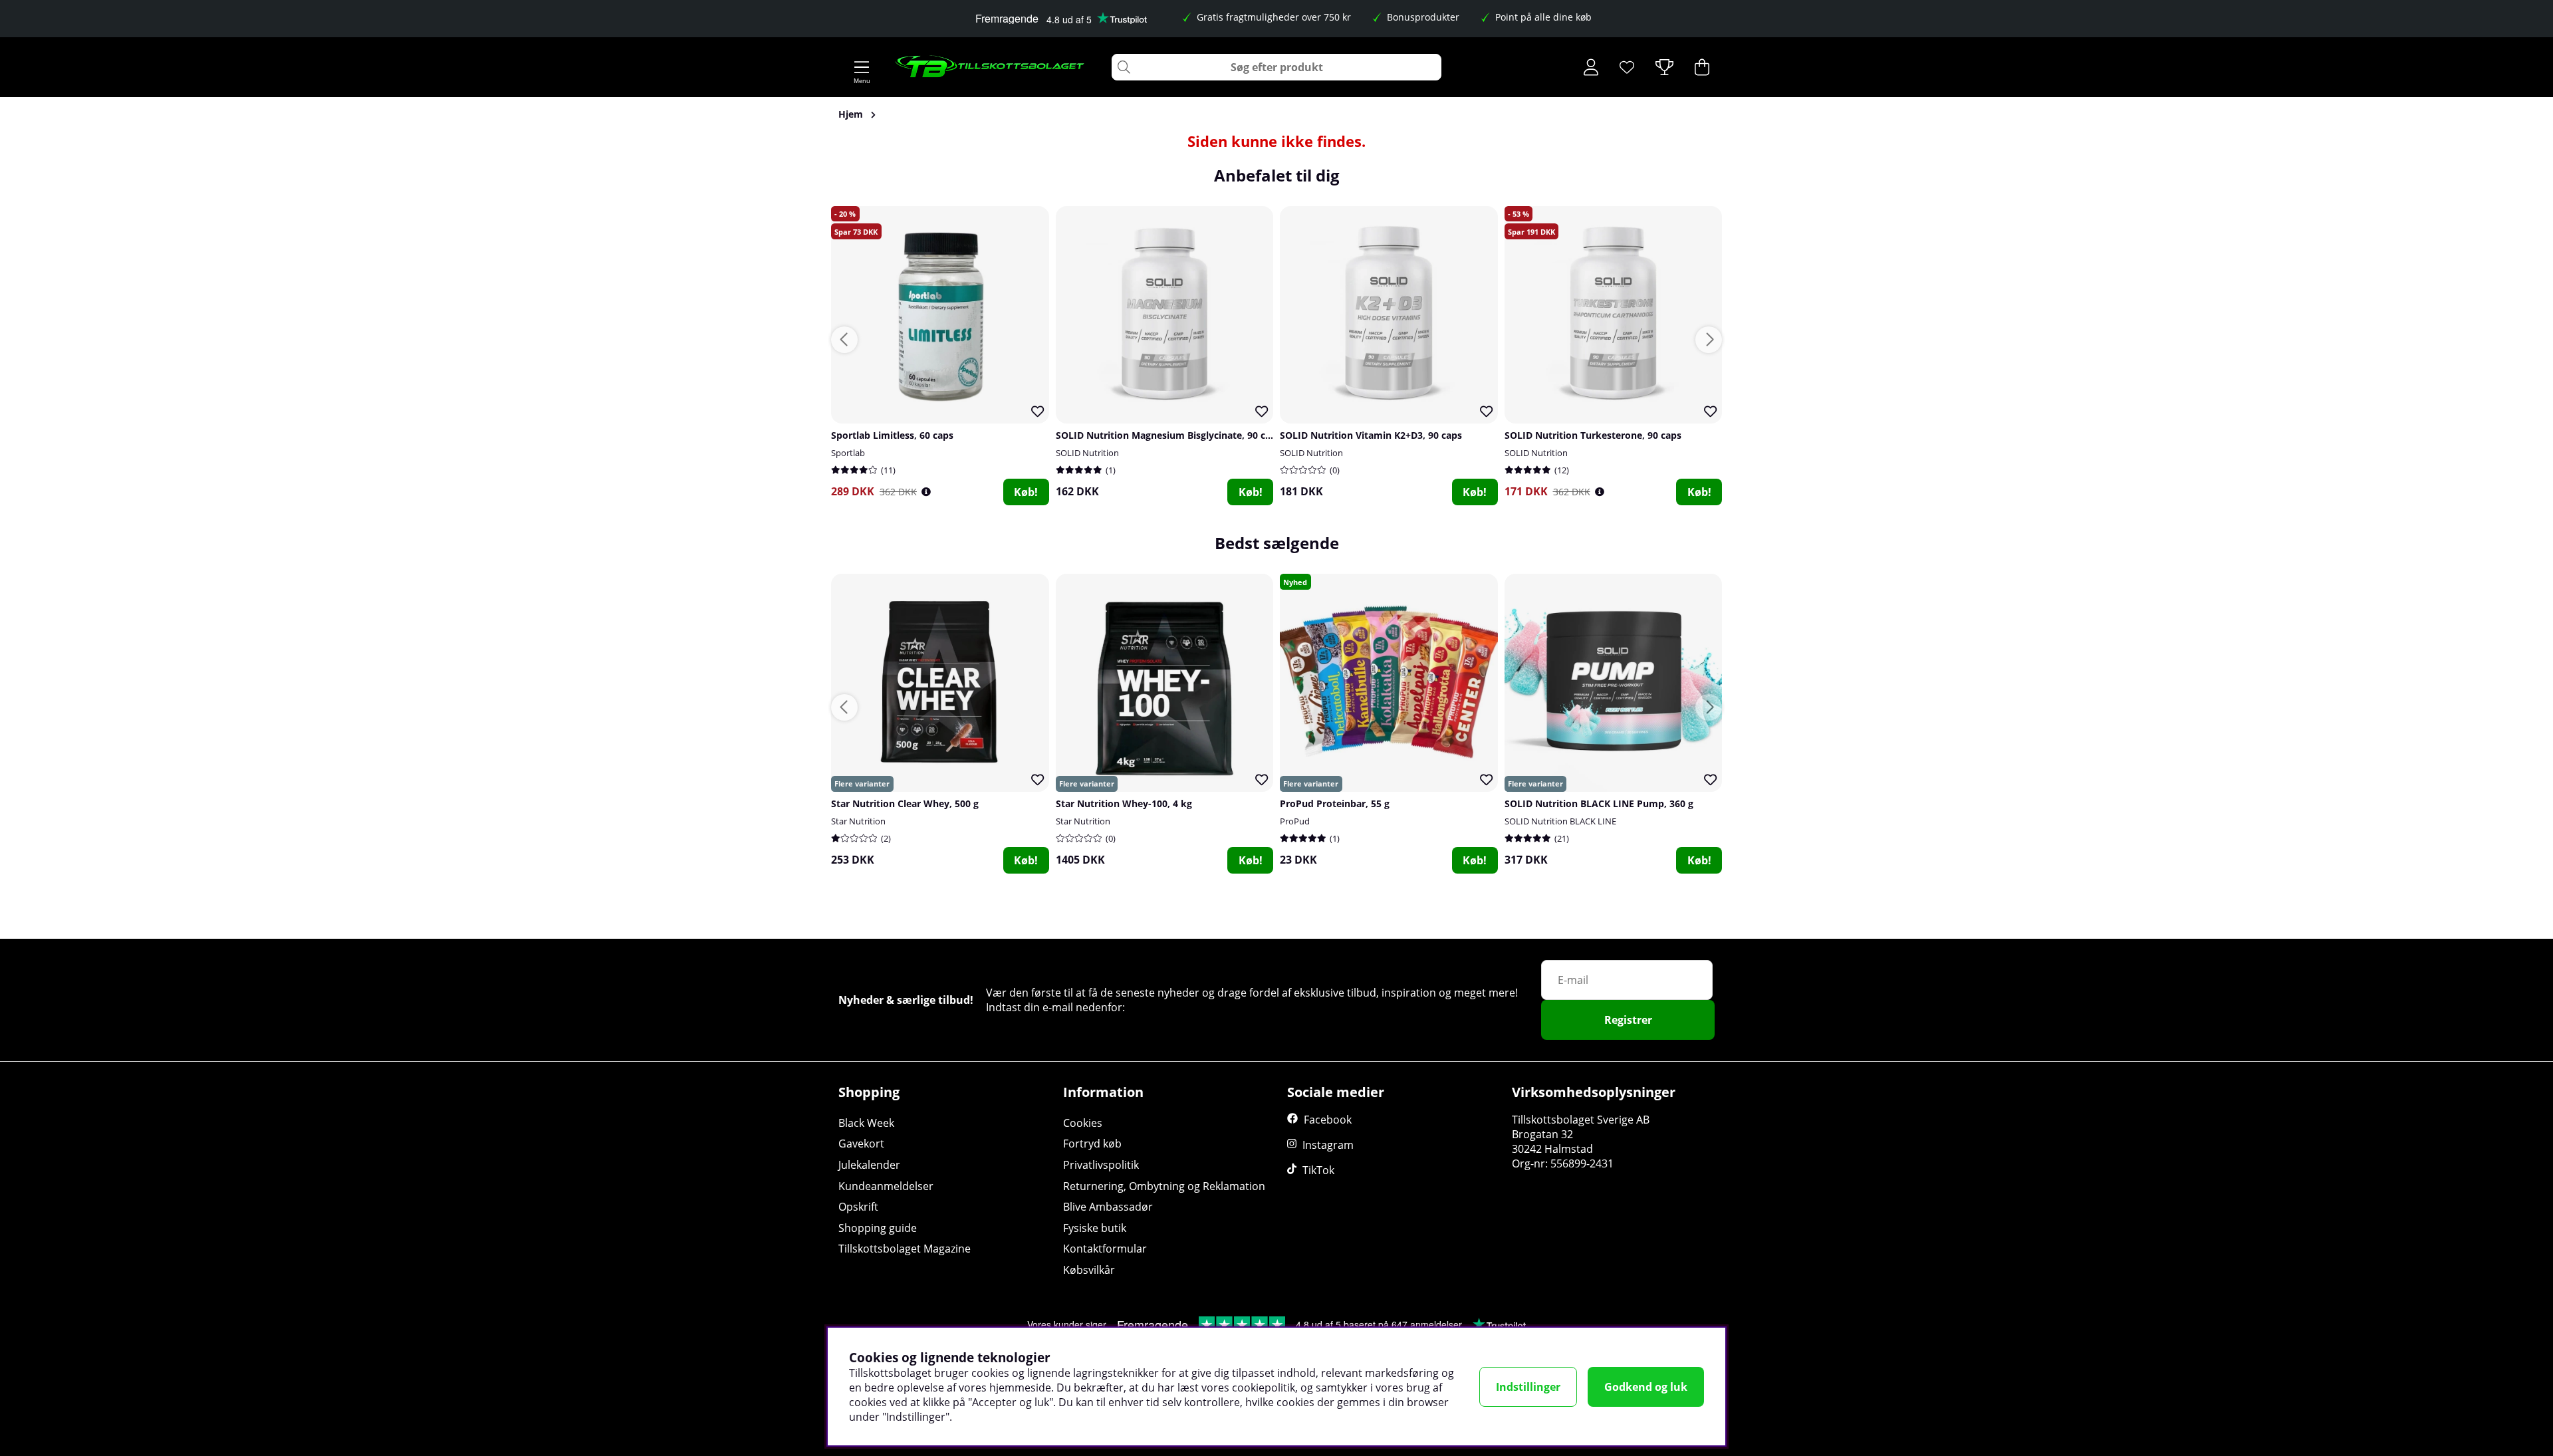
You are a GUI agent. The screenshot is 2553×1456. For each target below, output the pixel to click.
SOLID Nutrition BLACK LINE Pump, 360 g (1599, 803)
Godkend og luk (1646, 1387)
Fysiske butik (1095, 1228)
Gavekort (861, 1144)
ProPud (1295, 821)
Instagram (1328, 1145)
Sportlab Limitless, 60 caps (892, 435)
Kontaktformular (1105, 1249)
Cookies (1083, 1123)
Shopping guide (878, 1228)
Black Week (866, 1123)
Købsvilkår (1089, 1270)
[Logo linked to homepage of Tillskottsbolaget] (990, 67)
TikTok (1318, 1170)
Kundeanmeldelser (886, 1186)
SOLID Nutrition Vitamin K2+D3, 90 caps (1371, 435)
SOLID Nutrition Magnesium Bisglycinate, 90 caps (1168, 435)
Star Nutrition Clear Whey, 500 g (905, 803)
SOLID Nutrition (1087, 453)
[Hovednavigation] (862, 67)
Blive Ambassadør (1108, 1207)
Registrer (1628, 1020)
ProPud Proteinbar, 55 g (1335, 803)
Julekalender (869, 1165)
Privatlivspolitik (1101, 1165)
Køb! (1026, 492)
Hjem (851, 114)
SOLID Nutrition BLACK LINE (1560, 821)
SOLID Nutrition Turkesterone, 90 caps (1593, 435)
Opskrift (858, 1207)
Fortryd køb (1092, 1144)
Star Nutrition (858, 821)
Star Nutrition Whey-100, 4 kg (1124, 803)
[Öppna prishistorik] (926, 492)
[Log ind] (1591, 67)
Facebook (1328, 1120)
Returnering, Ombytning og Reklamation (1164, 1186)
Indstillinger (1528, 1387)
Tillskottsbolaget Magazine (905, 1249)
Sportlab (848, 453)
